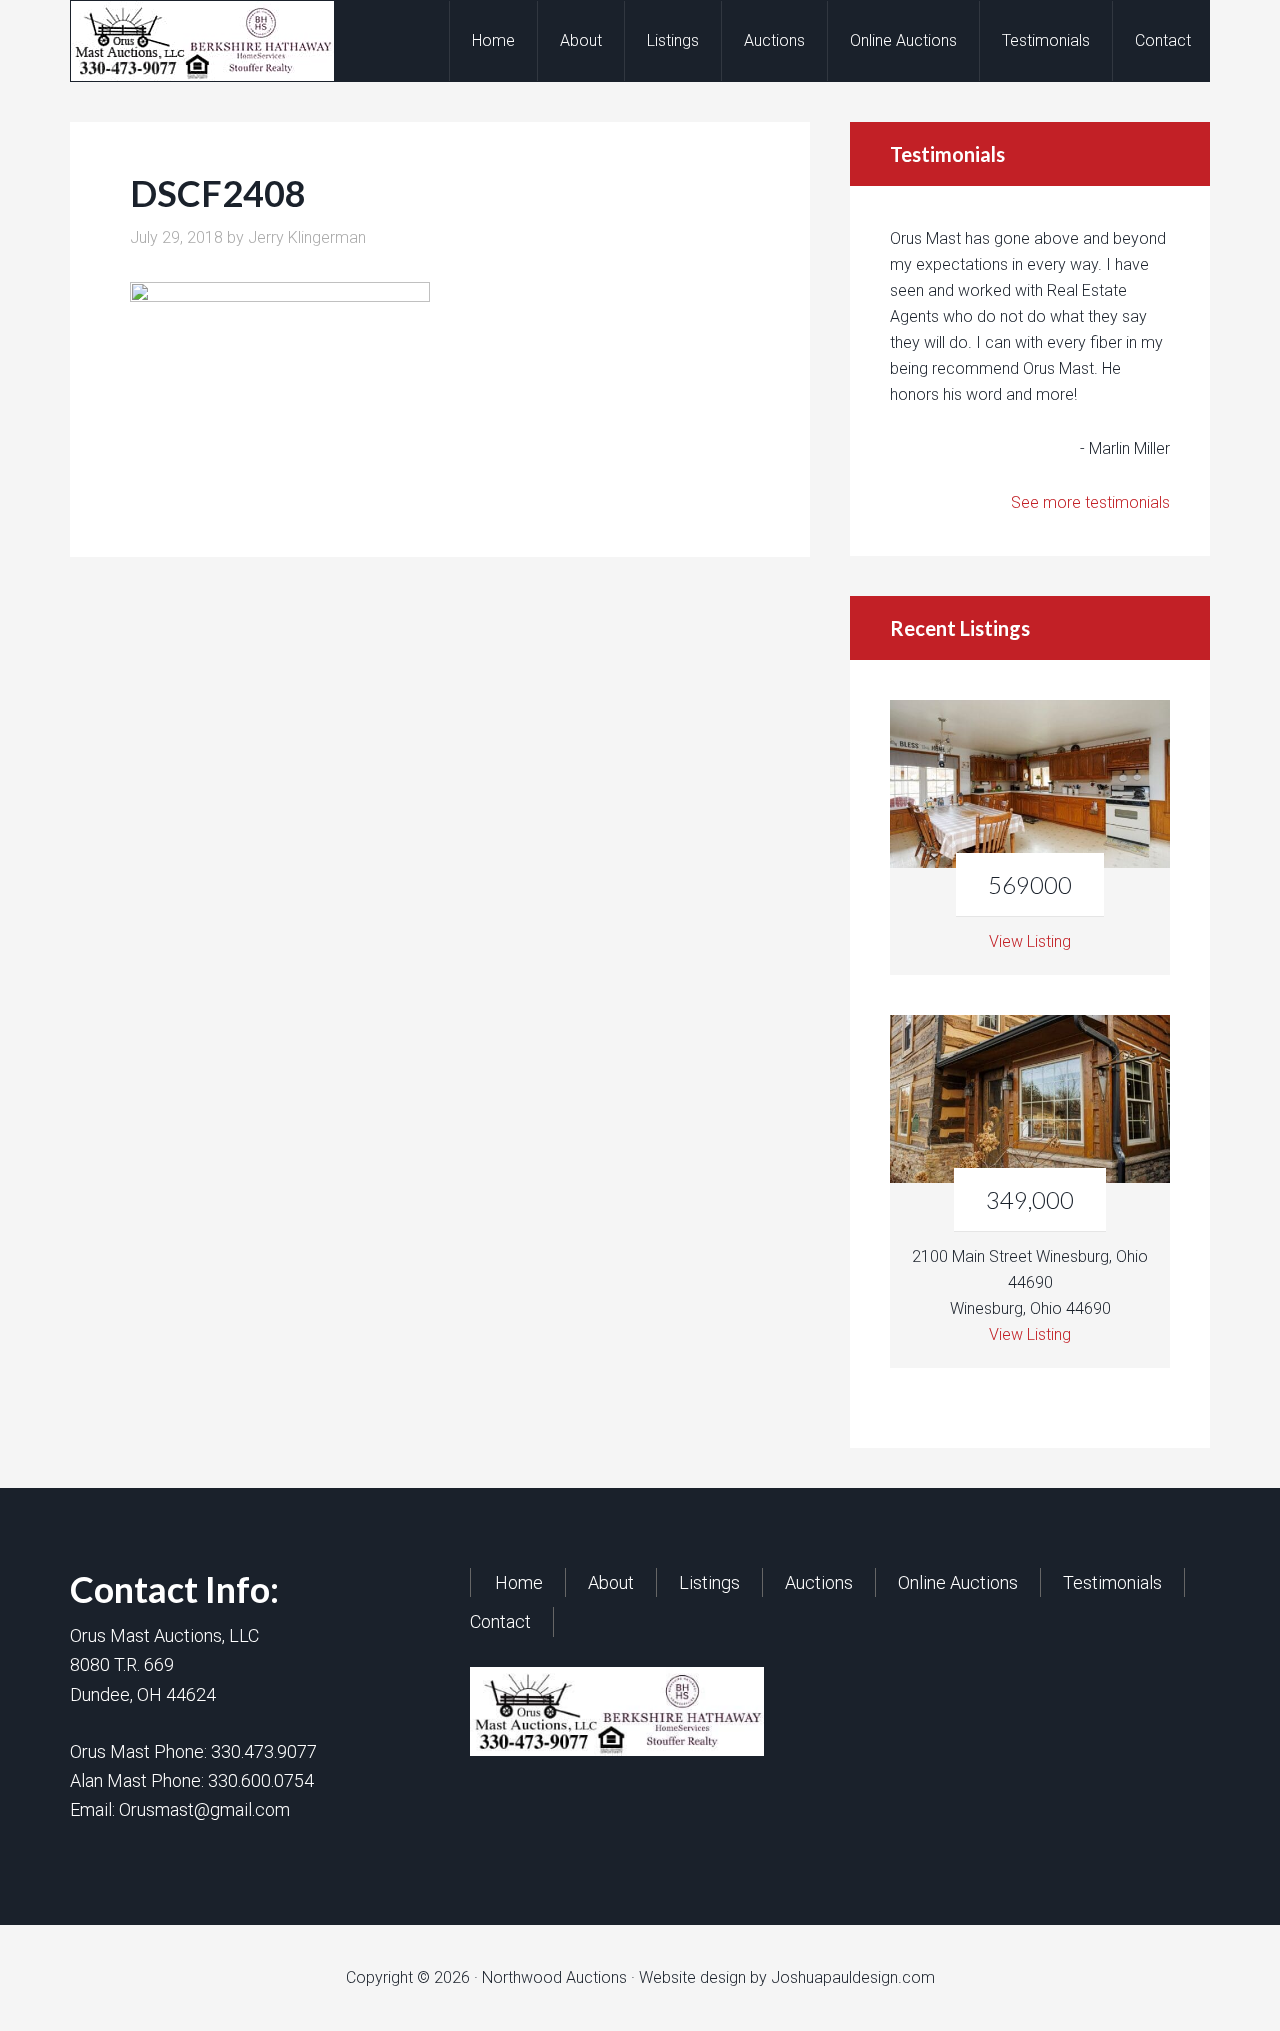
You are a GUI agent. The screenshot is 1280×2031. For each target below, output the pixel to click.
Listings (709, 1582)
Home (519, 1582)
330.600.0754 (261, 1780)
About (611, 1582)
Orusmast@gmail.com (204, 1809)
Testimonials (1112, 1582)
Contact (500, 1621)
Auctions (819, 1582)
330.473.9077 (264, 1751)
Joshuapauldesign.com (853, 1977)
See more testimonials (1090, 502)
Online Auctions (958, 1582)
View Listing (1030, 941)
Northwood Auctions (231, 41)
